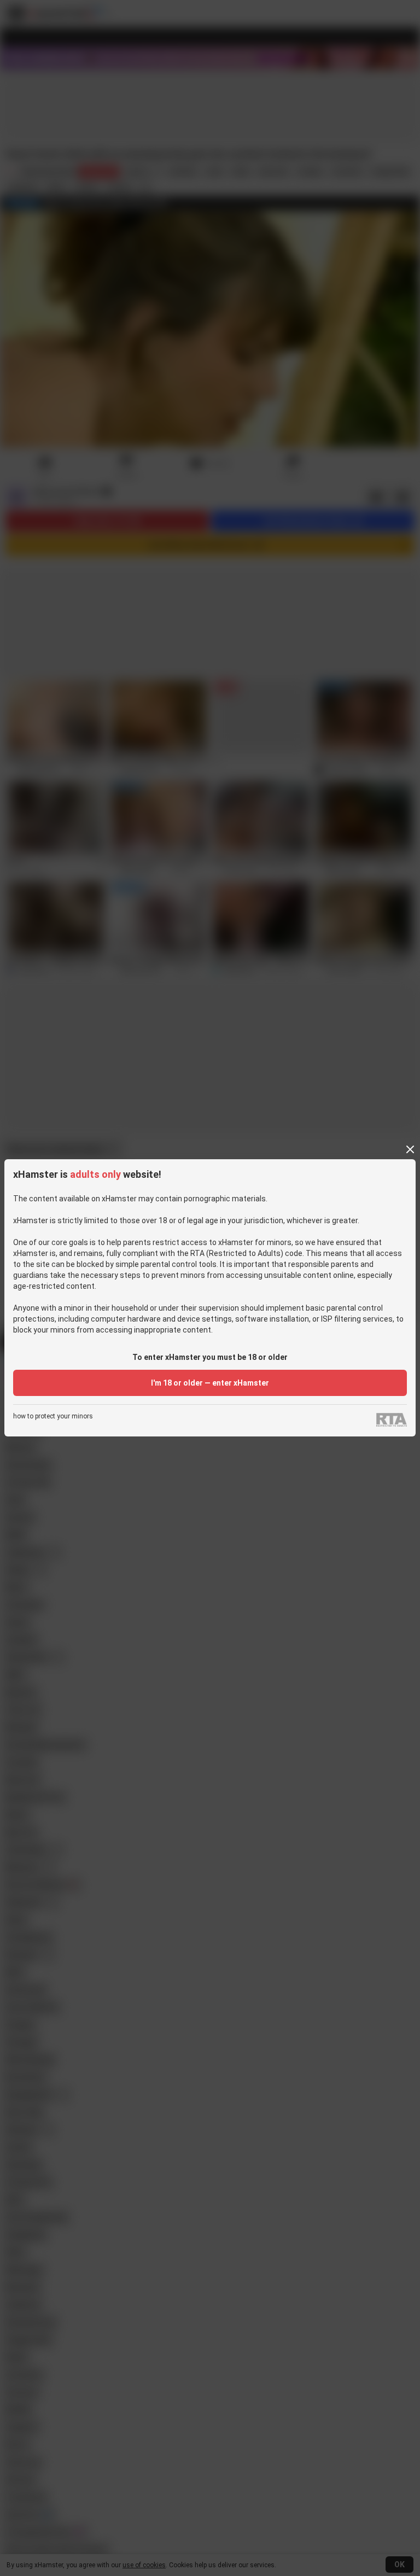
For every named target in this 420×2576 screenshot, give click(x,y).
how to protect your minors (53, 1416)
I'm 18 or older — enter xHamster (210, 1383)
